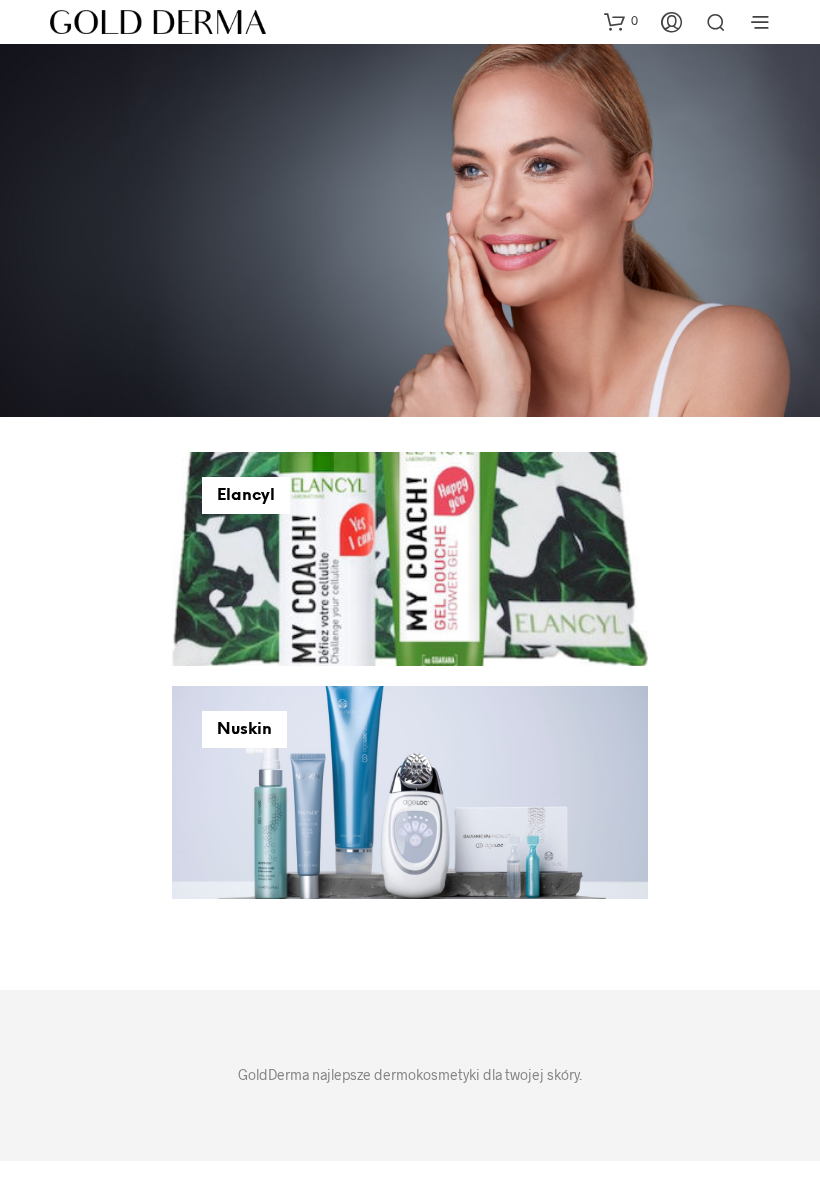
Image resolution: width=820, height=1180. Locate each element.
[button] (621, 21)
